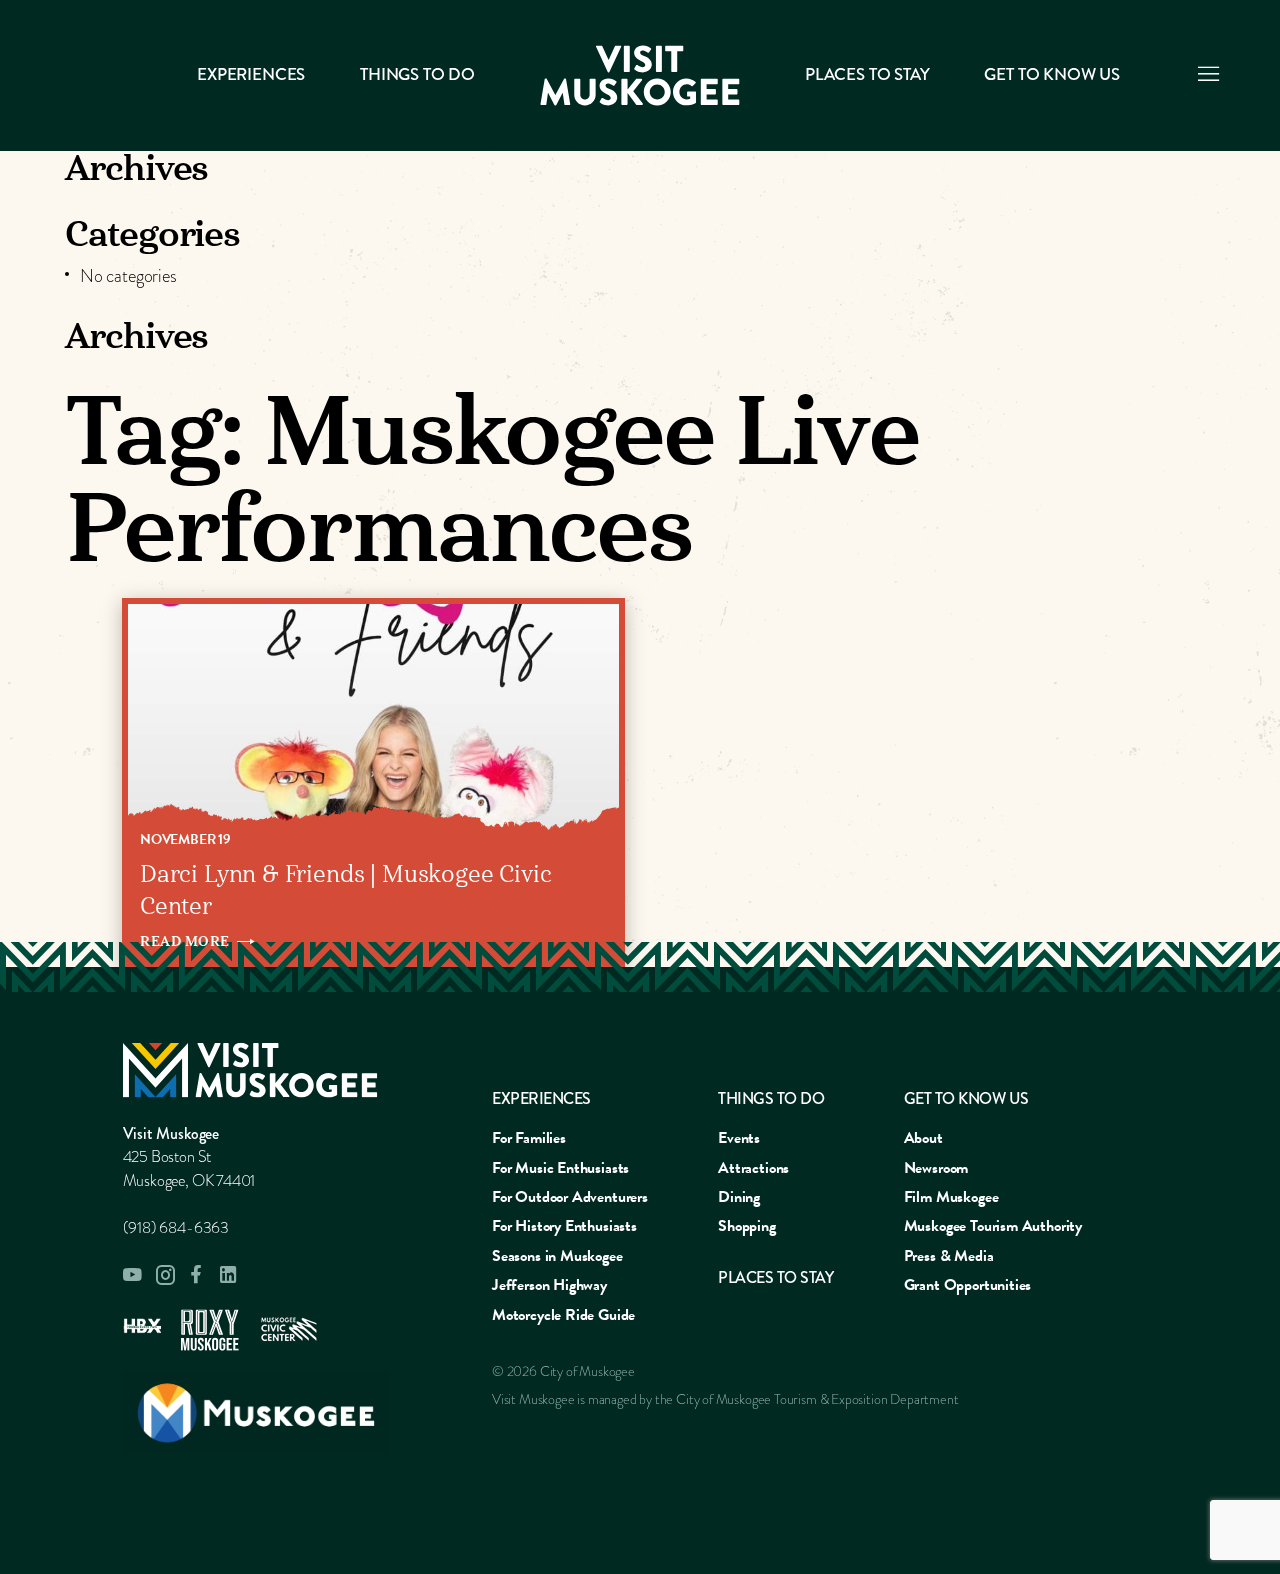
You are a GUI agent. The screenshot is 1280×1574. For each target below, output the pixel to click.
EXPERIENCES (541, 1098)
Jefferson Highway (549, 1285)
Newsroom (936, 1168)
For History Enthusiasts (564, 1226)
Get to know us (1051, 74)
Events (739, 1138)
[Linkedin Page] (229, 1274)
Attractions (753, 1168)
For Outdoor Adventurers (570, 1197)
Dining (739, 1197)
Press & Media (949, 1256)
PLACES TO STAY (867, 74)
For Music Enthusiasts (560, 1168)
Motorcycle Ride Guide (563, 1315)
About (923, 1138)
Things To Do (417, 74)
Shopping (747, 1226)
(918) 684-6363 (176, 1228)
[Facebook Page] (197, 1274)
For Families (529, 1138)
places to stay (775, 1277)
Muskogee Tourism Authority (993, 1226)
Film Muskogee (951, 1197)
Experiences (251, 74)
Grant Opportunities (968, 1285)
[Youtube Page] (133, 1275)
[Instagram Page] (165, 1275)
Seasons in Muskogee (557, 1256)
